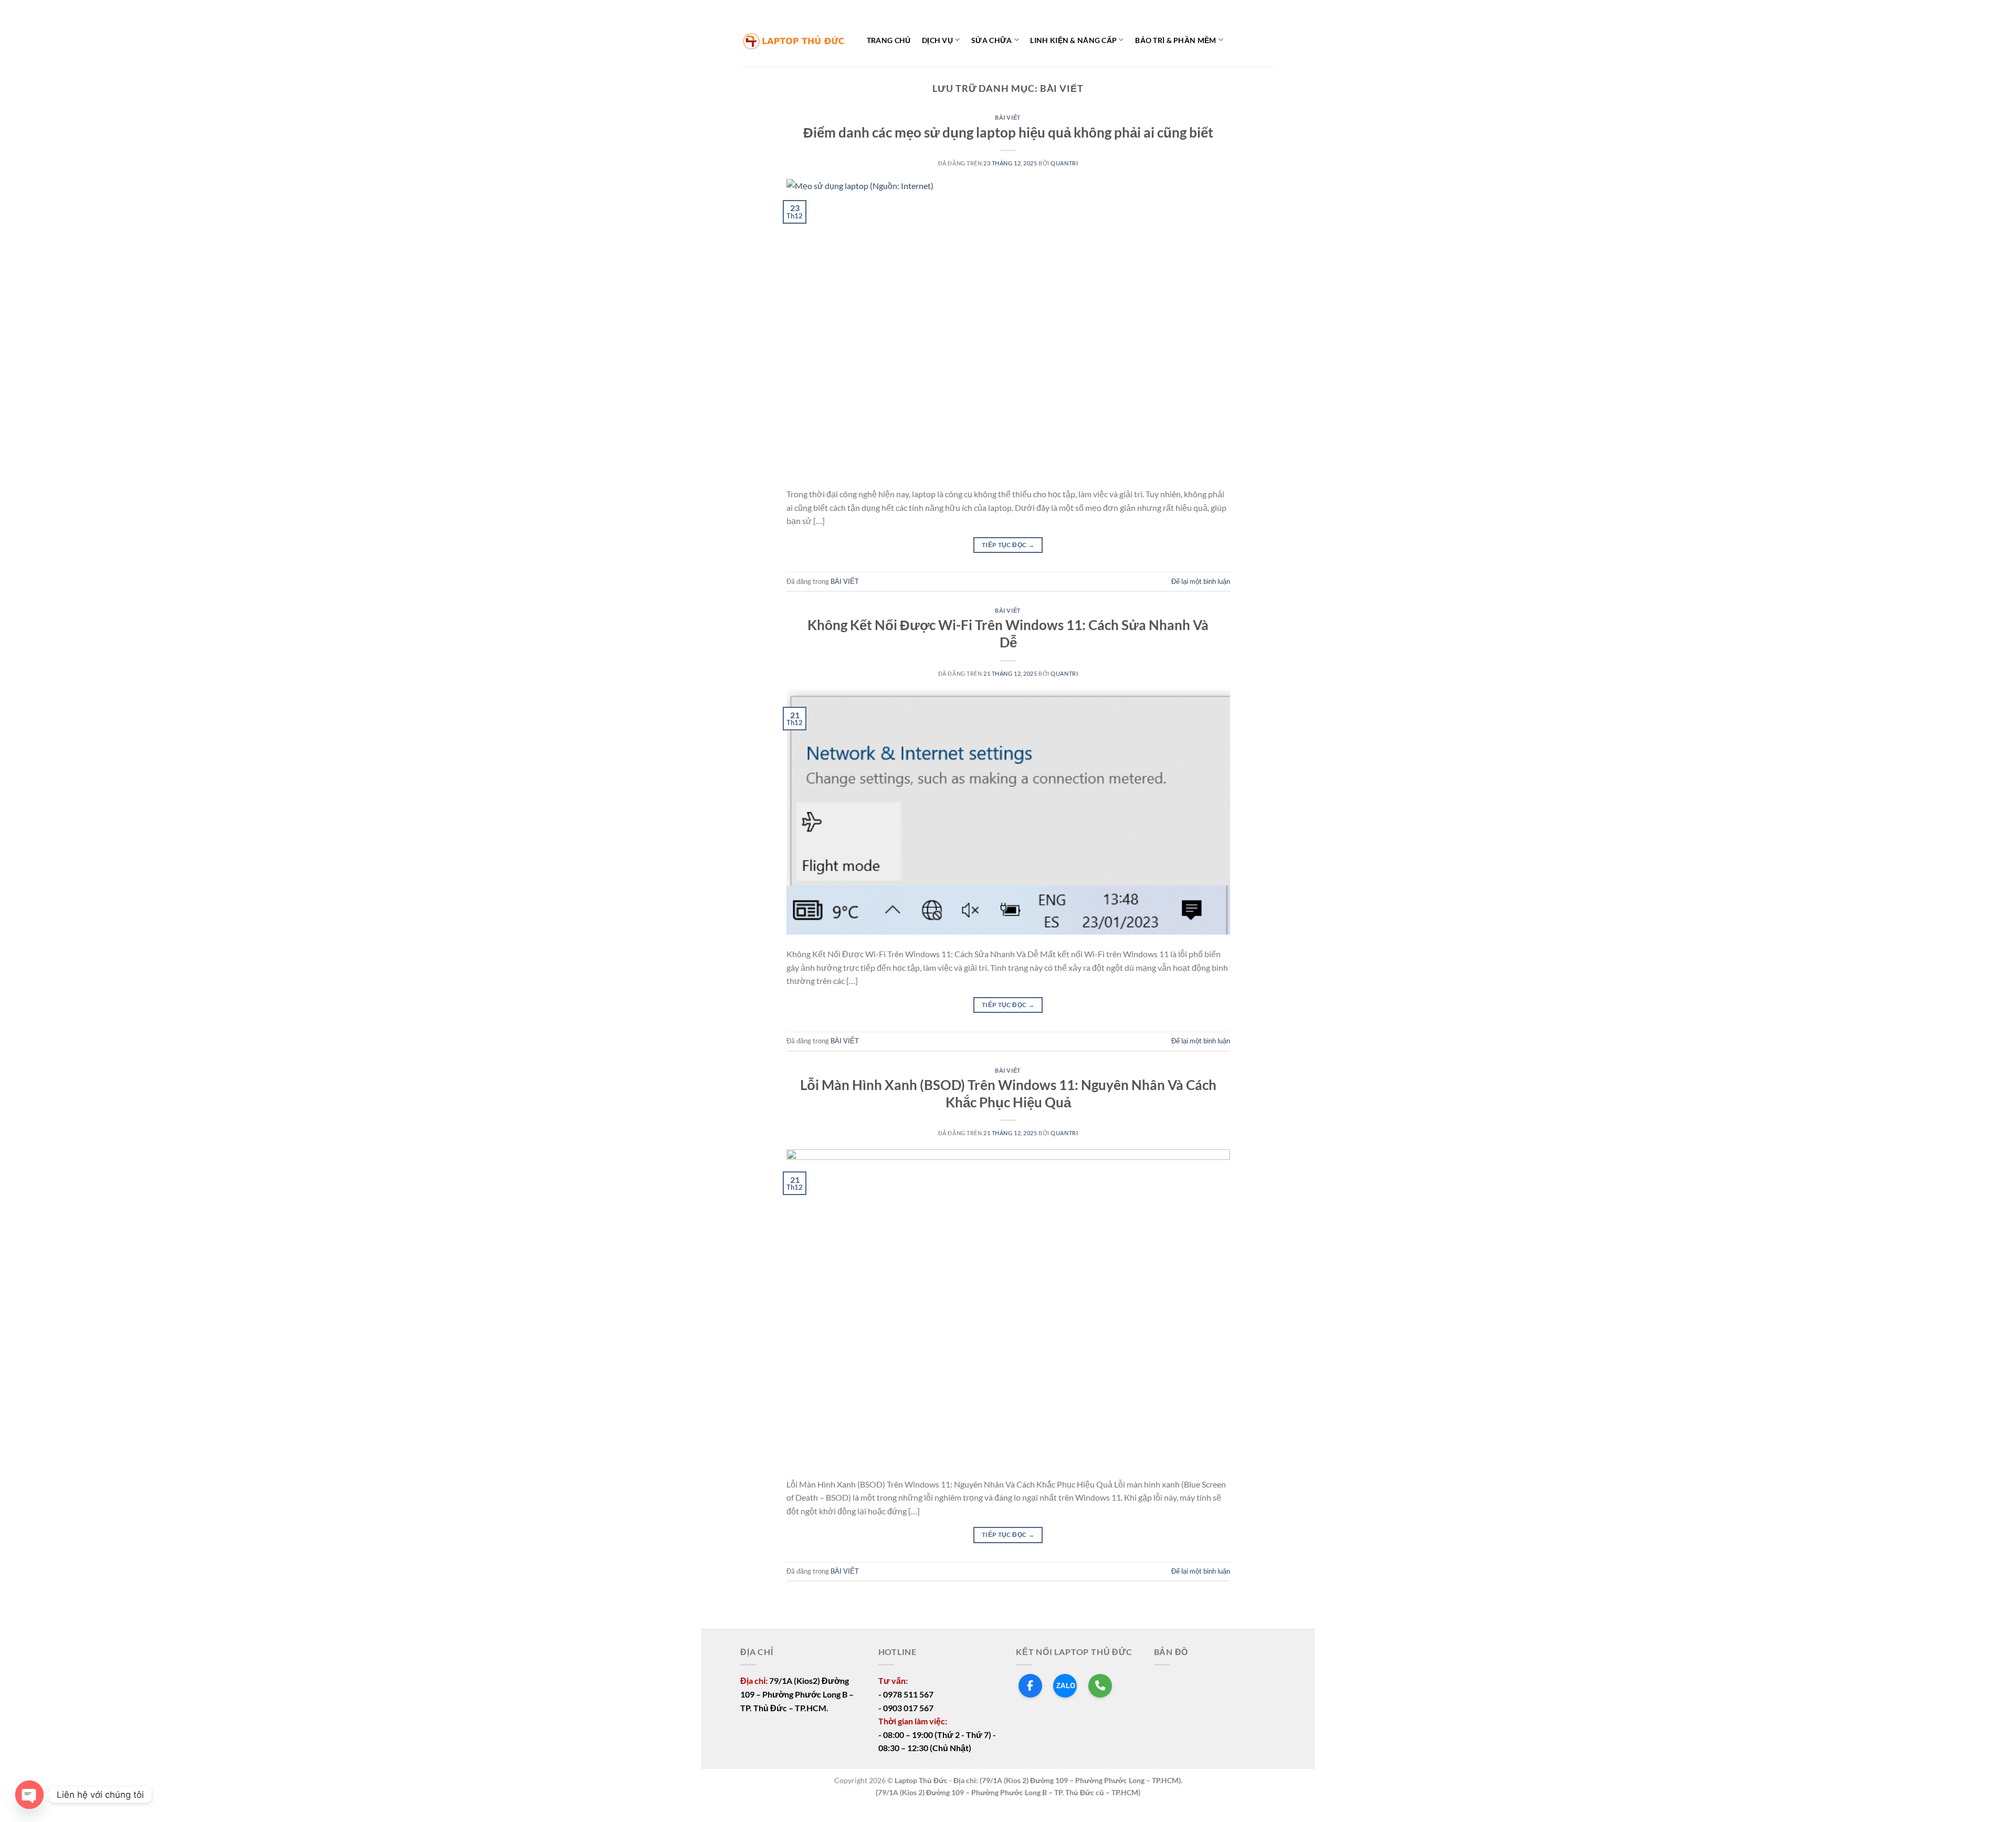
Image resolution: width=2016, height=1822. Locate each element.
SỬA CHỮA (991, 40)
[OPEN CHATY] (29, 1795)
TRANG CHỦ (889, 40)
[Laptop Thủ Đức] (793, 41)
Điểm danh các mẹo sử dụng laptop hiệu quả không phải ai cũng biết (1008, 132)
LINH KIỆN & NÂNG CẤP (1073, 40)
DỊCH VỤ (937, 40)
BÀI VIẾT (1008, 117)
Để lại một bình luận (1201, 581)
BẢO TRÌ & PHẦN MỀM (1175, 40)
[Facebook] (1030, 1686)
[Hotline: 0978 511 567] (1100, 1686)
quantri (1064, 163)
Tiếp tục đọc (1008, 545)
